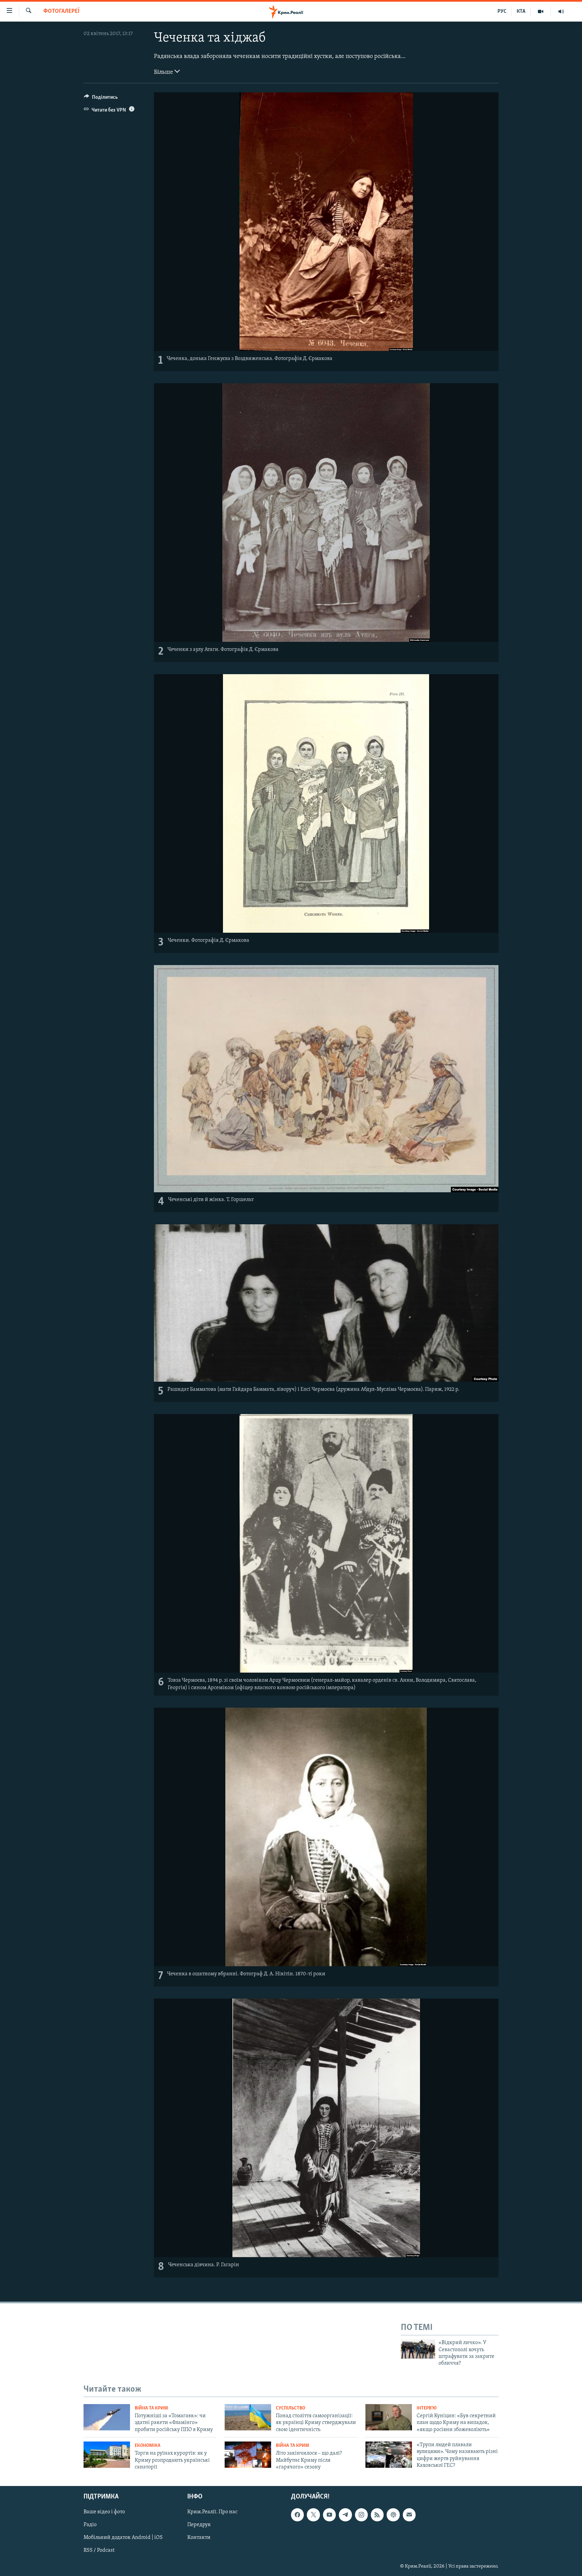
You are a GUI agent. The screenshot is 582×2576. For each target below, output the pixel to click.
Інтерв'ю (427, 2408)
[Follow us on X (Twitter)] (313, 2515)
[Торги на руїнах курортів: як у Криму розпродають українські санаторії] (107, 2455)
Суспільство (290, 2408)
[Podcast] (393, 2515)
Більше (164, 72)
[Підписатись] (409, 2515)
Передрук (199, 2525)
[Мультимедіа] (541, 11)
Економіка (148, 2446)
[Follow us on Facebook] (297, 2515)
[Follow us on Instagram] (361, 2515)
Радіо (90, 2525)
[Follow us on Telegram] (345, 2515)
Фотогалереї (61, 11)
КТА (521, 11)
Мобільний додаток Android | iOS (123, 2538)
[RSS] (377, 2515)
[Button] (101, 99)
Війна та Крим (151, 2408)
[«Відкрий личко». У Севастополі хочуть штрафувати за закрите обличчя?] (418, 2349)
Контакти (199, 2538)
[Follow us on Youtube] (329, 2515)
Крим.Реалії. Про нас (212, 2512)
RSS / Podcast (99, 2551)
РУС (502, 11)
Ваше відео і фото (104, 2512)
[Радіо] (561, 11)
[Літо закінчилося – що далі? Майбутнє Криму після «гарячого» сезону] (248, 2455)
